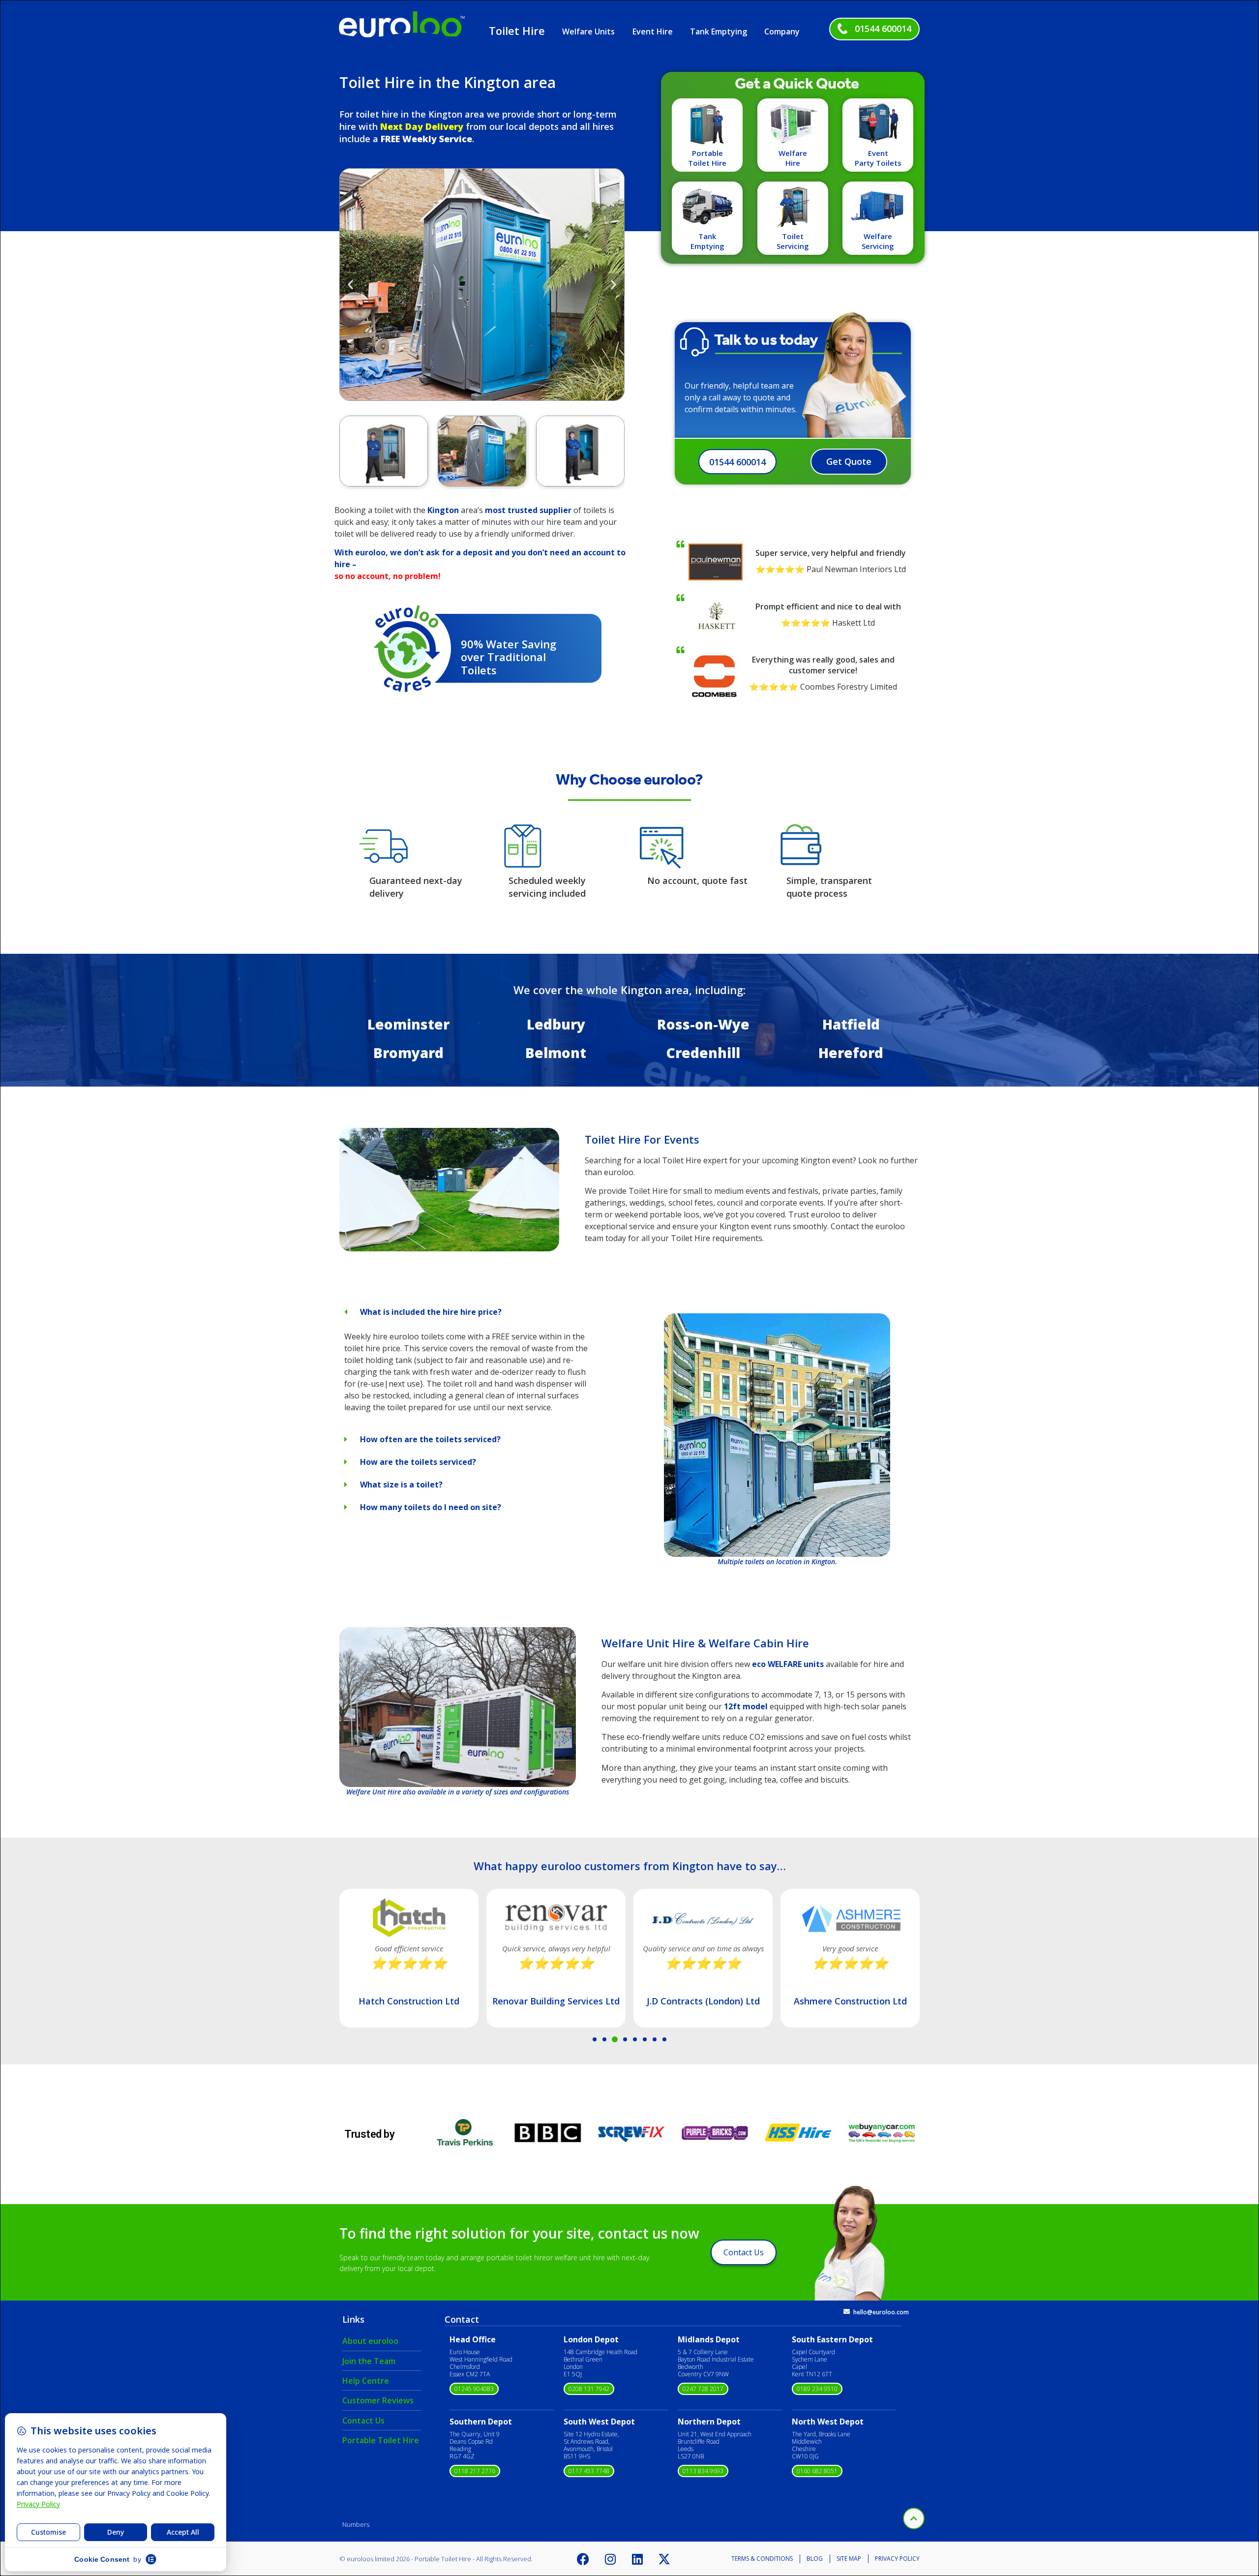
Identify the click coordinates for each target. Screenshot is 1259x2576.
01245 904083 (474, 2389)
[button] (350, 284)
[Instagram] (610, 2559)
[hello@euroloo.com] (847, 2312)
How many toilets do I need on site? (431, 1507)
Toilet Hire (517, 30)
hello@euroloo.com (881, 2312)
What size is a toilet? (401, 1485)
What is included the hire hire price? (431, 1312)
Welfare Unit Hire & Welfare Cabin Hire (705, 1643)
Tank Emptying (719, 31)
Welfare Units (588, 31)
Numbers (356, 2524)
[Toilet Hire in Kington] (449, 1248)
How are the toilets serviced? (418, 1462)
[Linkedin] (637, 2559)
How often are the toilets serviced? (430, 1439)
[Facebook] (583, 2559)
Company (782, 31)
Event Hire (653, 31)
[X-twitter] (664, 2559)
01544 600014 (883, 29)
